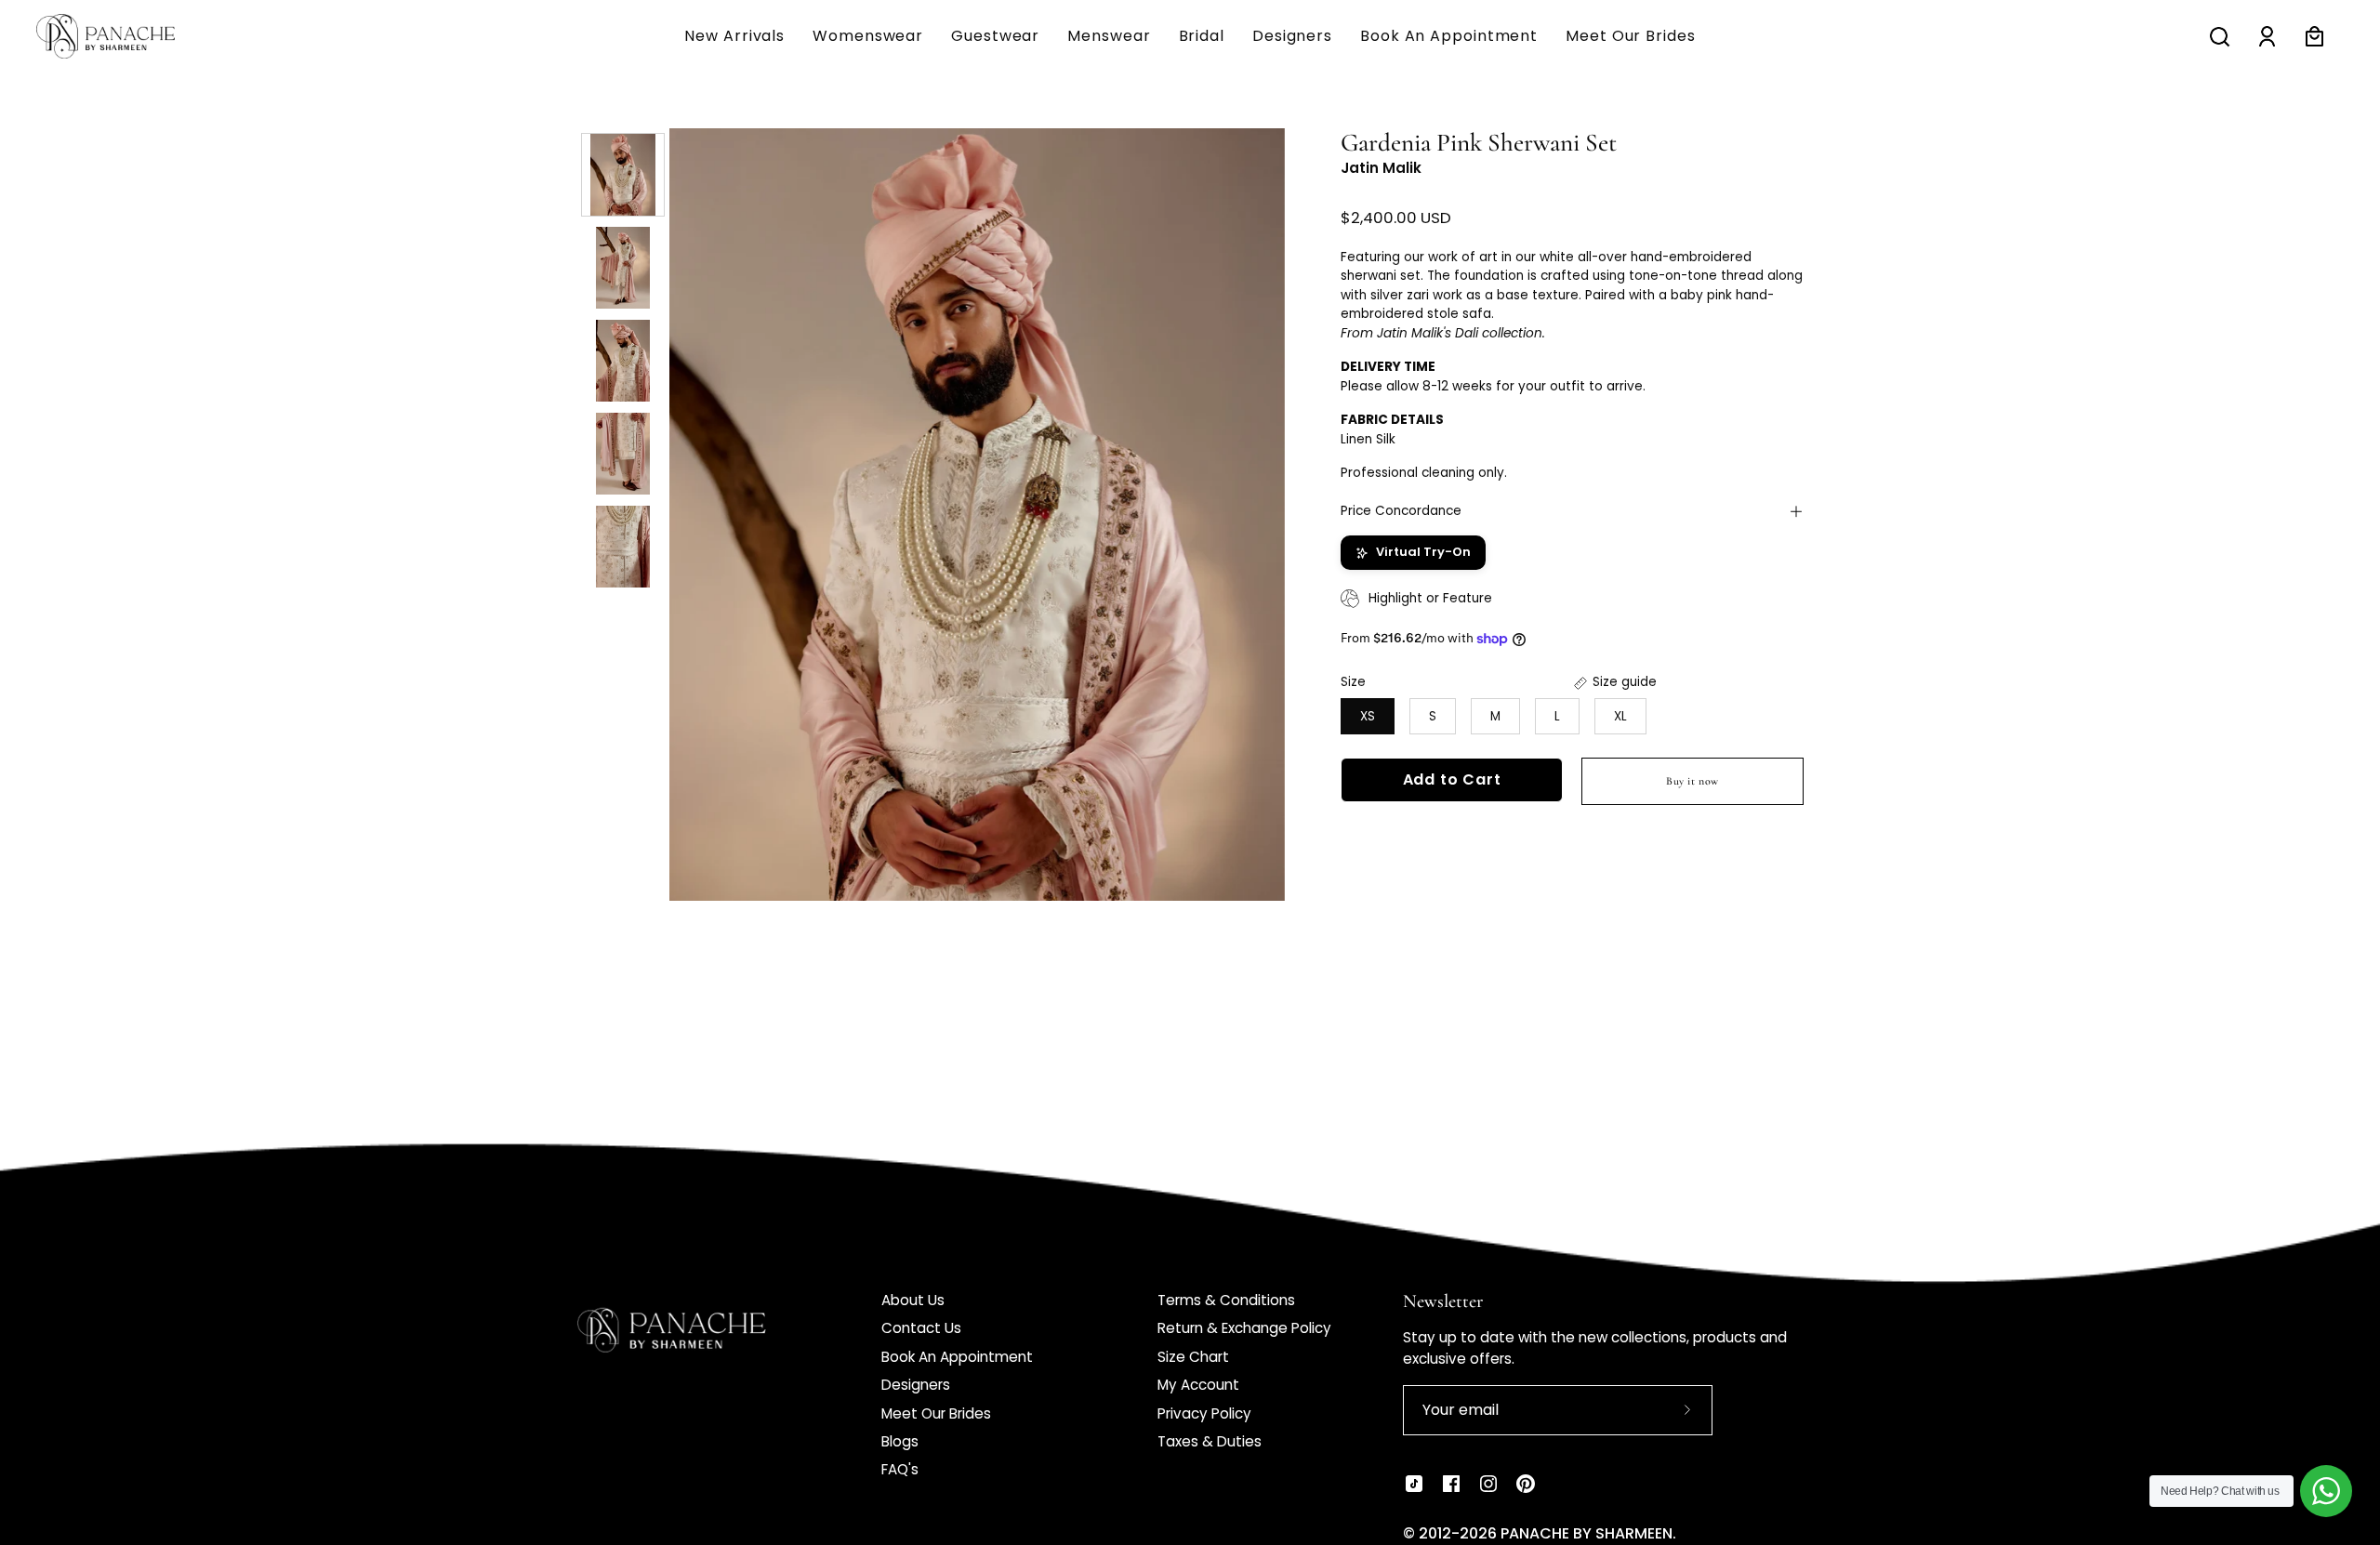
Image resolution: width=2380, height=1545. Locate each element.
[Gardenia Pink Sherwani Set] (623, 175)
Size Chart (1193, 1357)
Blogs (900, 1441)
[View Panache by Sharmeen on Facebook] (1451, 1484)
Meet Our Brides (936, 1413)
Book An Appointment (957, 1357)
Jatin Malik (1381, 169)
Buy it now (1692, 781)
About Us (913, 1300)
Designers (916, 1385)
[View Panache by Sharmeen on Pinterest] (1526, 1484)
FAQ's (900, 1469)
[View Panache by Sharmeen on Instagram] (1488, 1484)
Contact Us (921, 1328)
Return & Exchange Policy (1244, 1328)
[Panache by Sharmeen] (126, 36)
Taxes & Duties (1210, 1441)
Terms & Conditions (1226, 1300)
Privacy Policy (1204, 1413)
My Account (1198, 1385)
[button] (1109, 36)
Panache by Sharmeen (1587, 1533)
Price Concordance (1401, 511)
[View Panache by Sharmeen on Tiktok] (1414, 1484)
